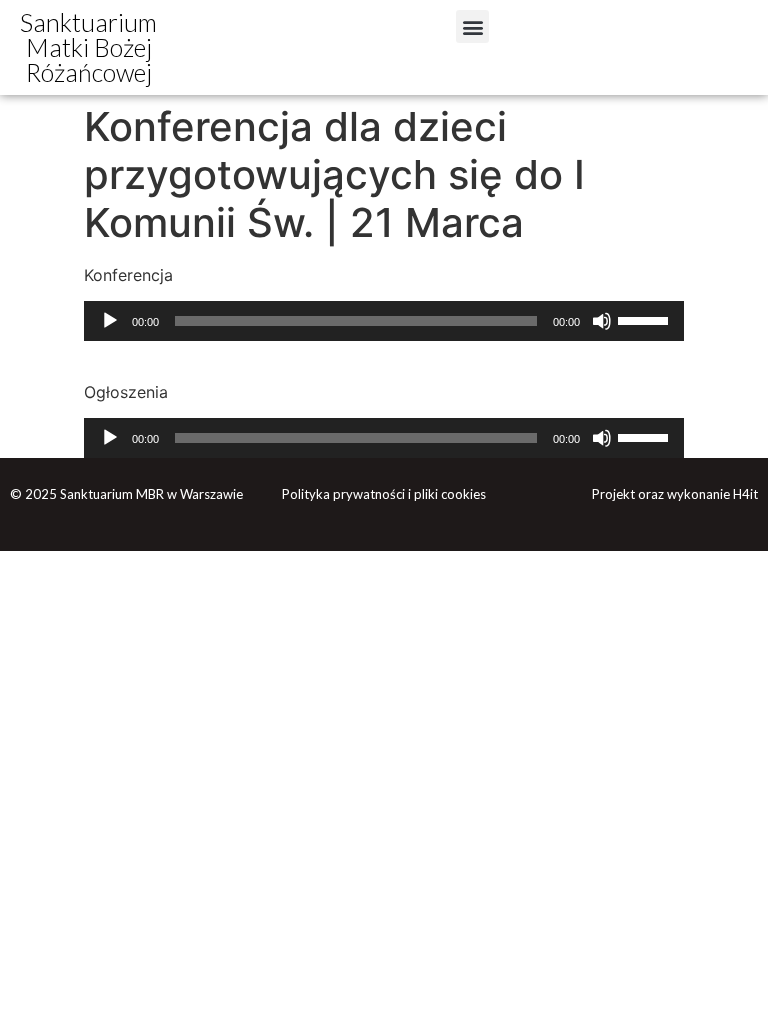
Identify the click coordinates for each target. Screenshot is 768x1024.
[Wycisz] (602, 321)
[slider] (646, 319)
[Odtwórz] (110, 321)
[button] (472, 26)
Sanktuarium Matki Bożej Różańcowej (88, 47)
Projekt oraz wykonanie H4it (675, 494)
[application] (384, 321)
